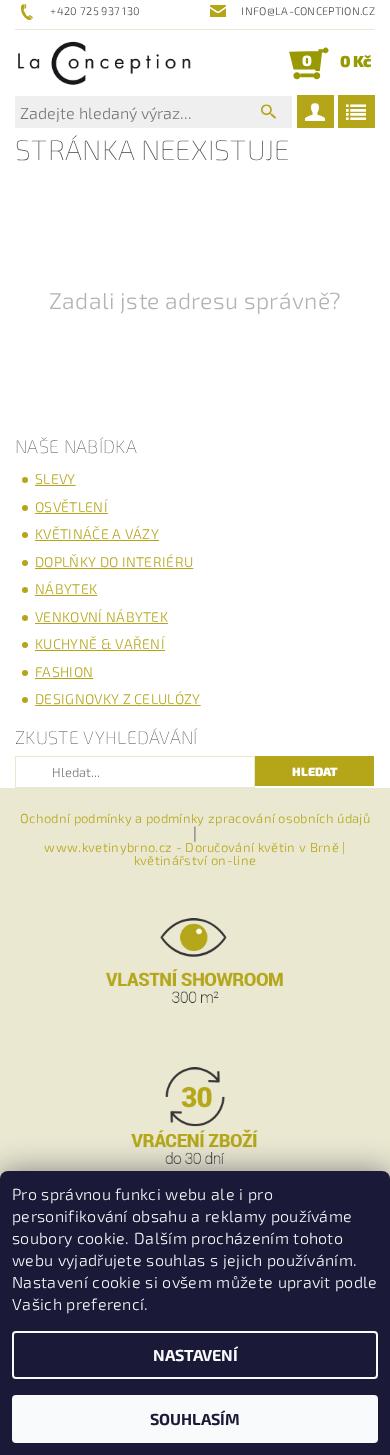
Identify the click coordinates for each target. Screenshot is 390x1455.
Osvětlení (71, 506)
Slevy (55, 478)
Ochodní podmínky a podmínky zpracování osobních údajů (195, 818)
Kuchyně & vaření (100, 643)
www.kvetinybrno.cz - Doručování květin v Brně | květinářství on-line (194, 854)
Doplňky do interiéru (114, 561)
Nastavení (195, 1354)
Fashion (64, 671)
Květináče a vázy (97, 533)
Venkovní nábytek (101, 616)
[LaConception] (104, 63)
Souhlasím (195, 1418)
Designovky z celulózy (118, 698)
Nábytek (66, 588)
